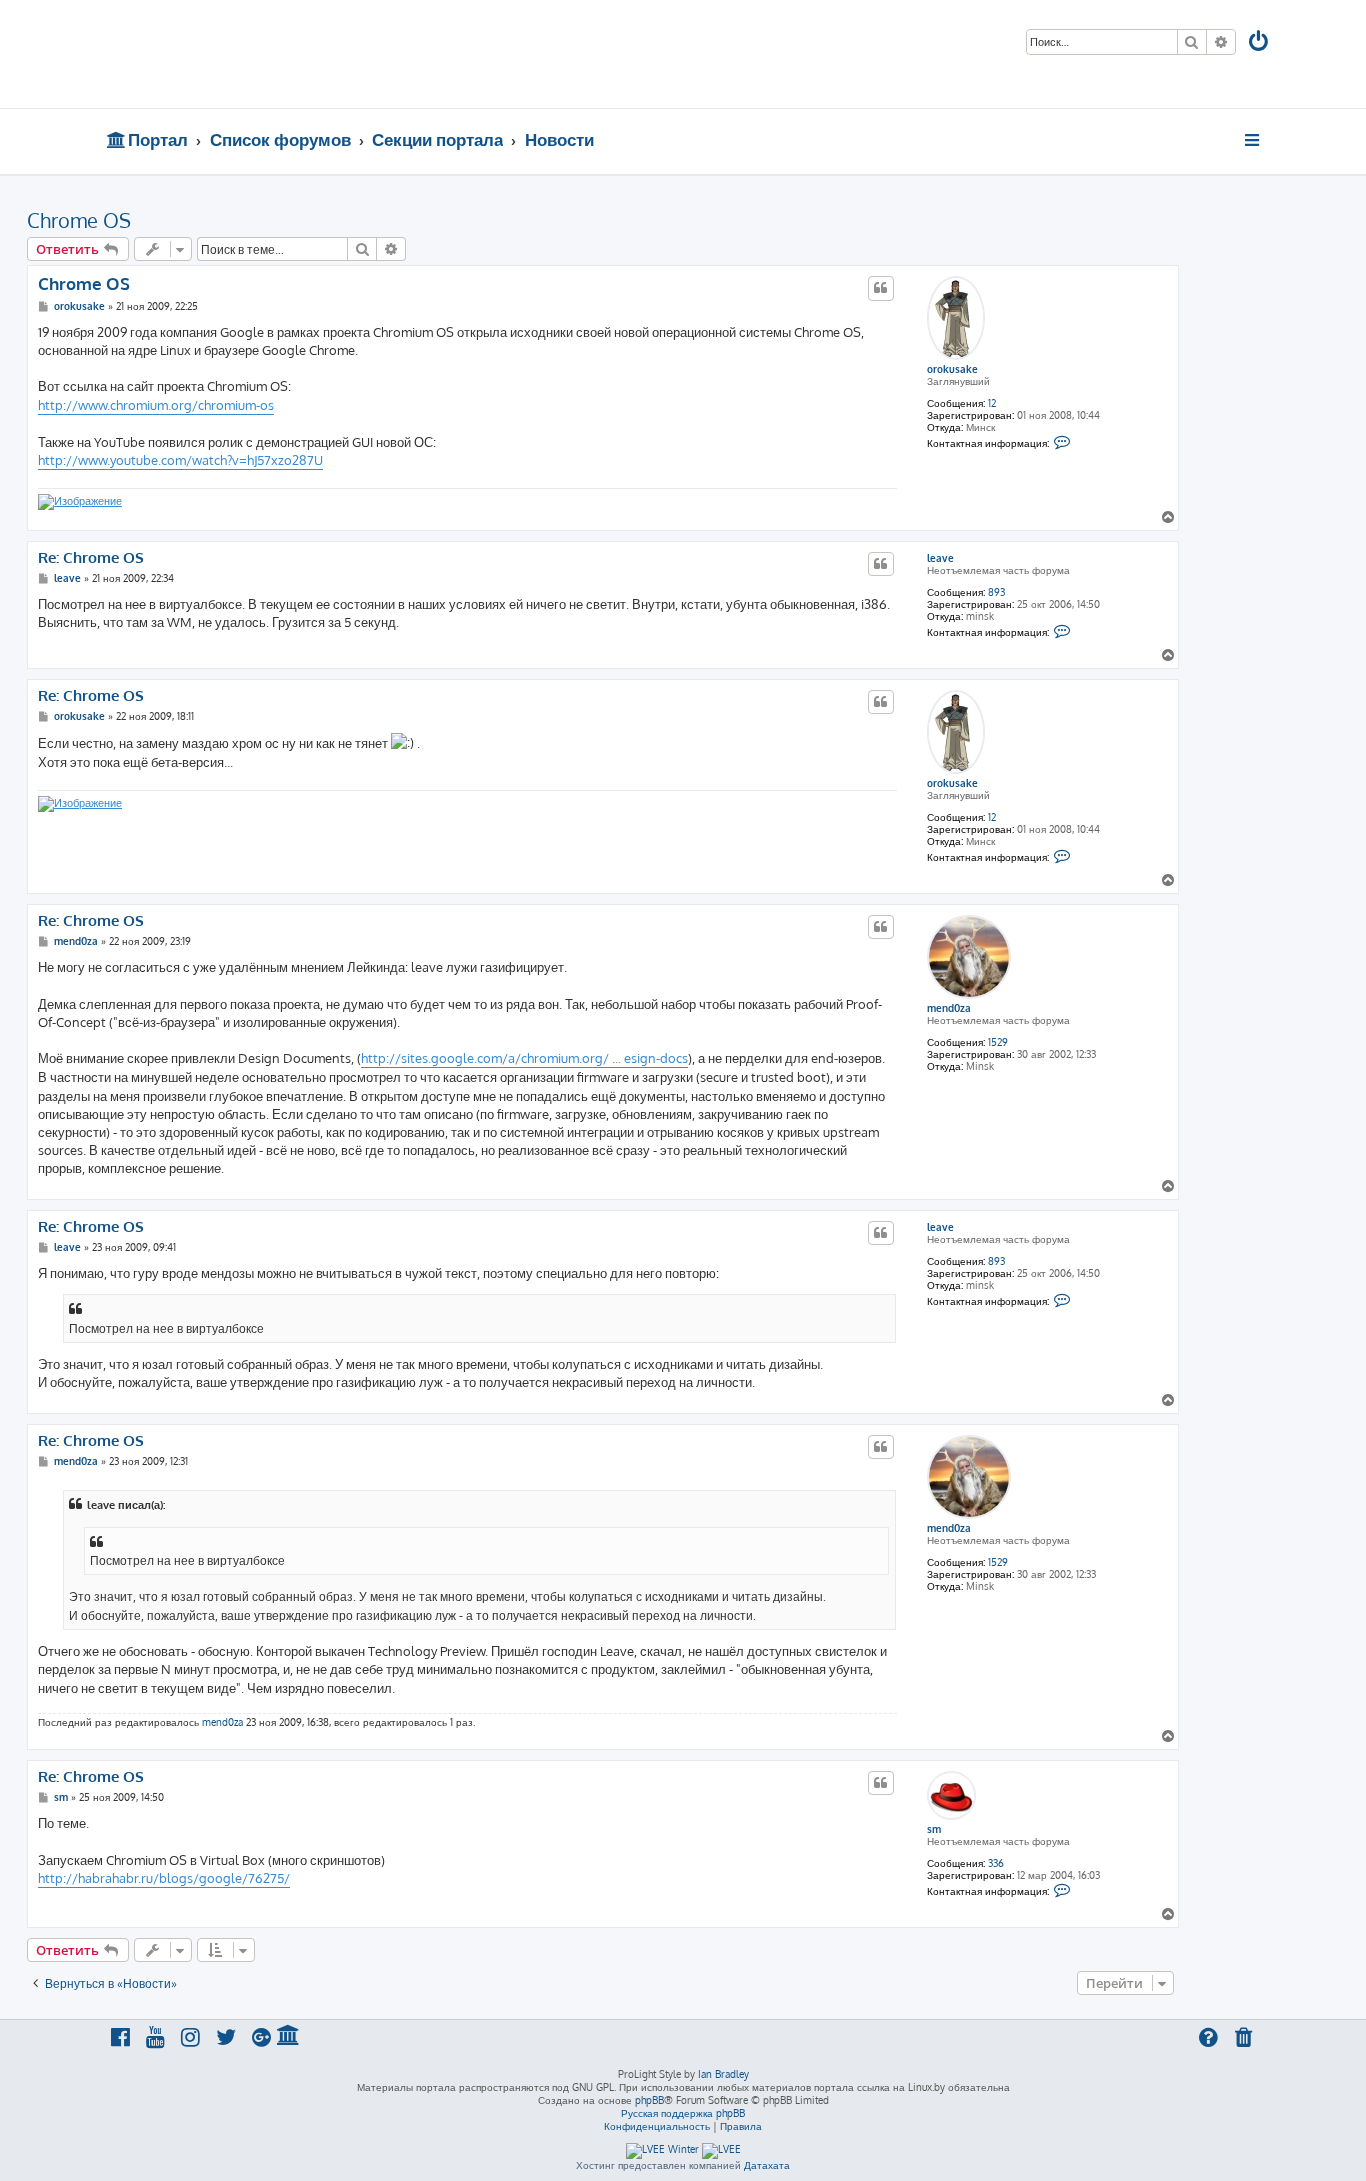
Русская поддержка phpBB (683, 2113)
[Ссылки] (1253, 140)
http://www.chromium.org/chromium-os (156, 405)
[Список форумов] (250, 54)
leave (940, 558)
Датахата (767, 2165)
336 (996, 1863)
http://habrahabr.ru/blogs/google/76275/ (164, 1878)
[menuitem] (1260, 43)
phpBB (649, 2100)
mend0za (949, 1008)
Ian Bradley (723, 2074)
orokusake (952, 369)
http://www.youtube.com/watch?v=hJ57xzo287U (180, 460)
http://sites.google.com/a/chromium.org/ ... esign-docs (524, 1058)
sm (934, 1829)
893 (996, 592)
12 (992, 403)
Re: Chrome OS (91, 558)
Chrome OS (79, 220)
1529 (998, 1042)
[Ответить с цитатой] (881, 288)
